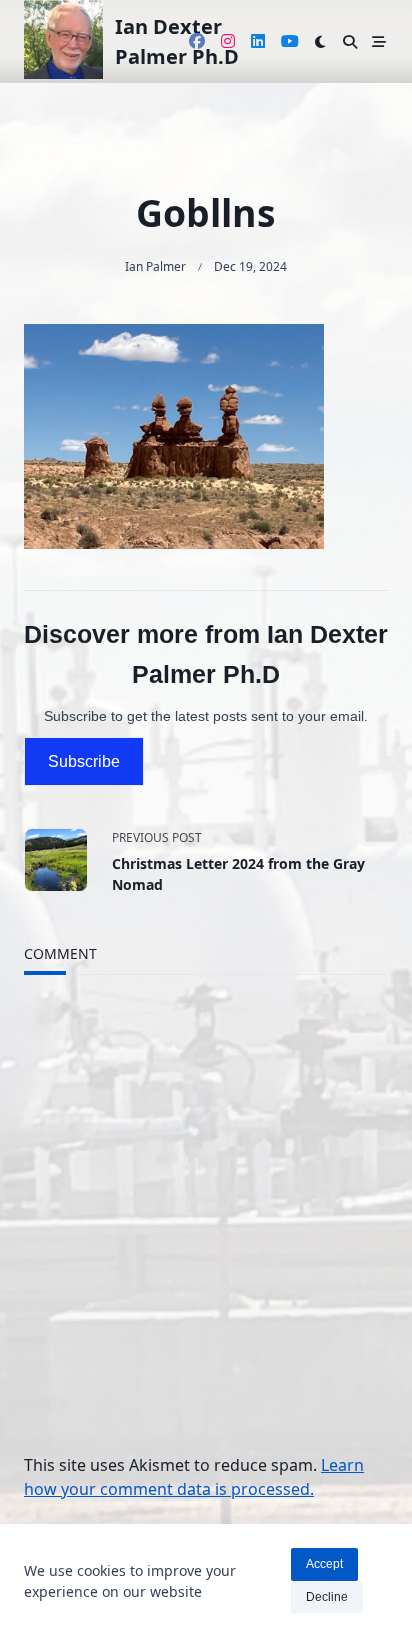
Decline (327, 1597)
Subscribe (84, 761)
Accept (324, 1564)
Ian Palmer (155, 266)
